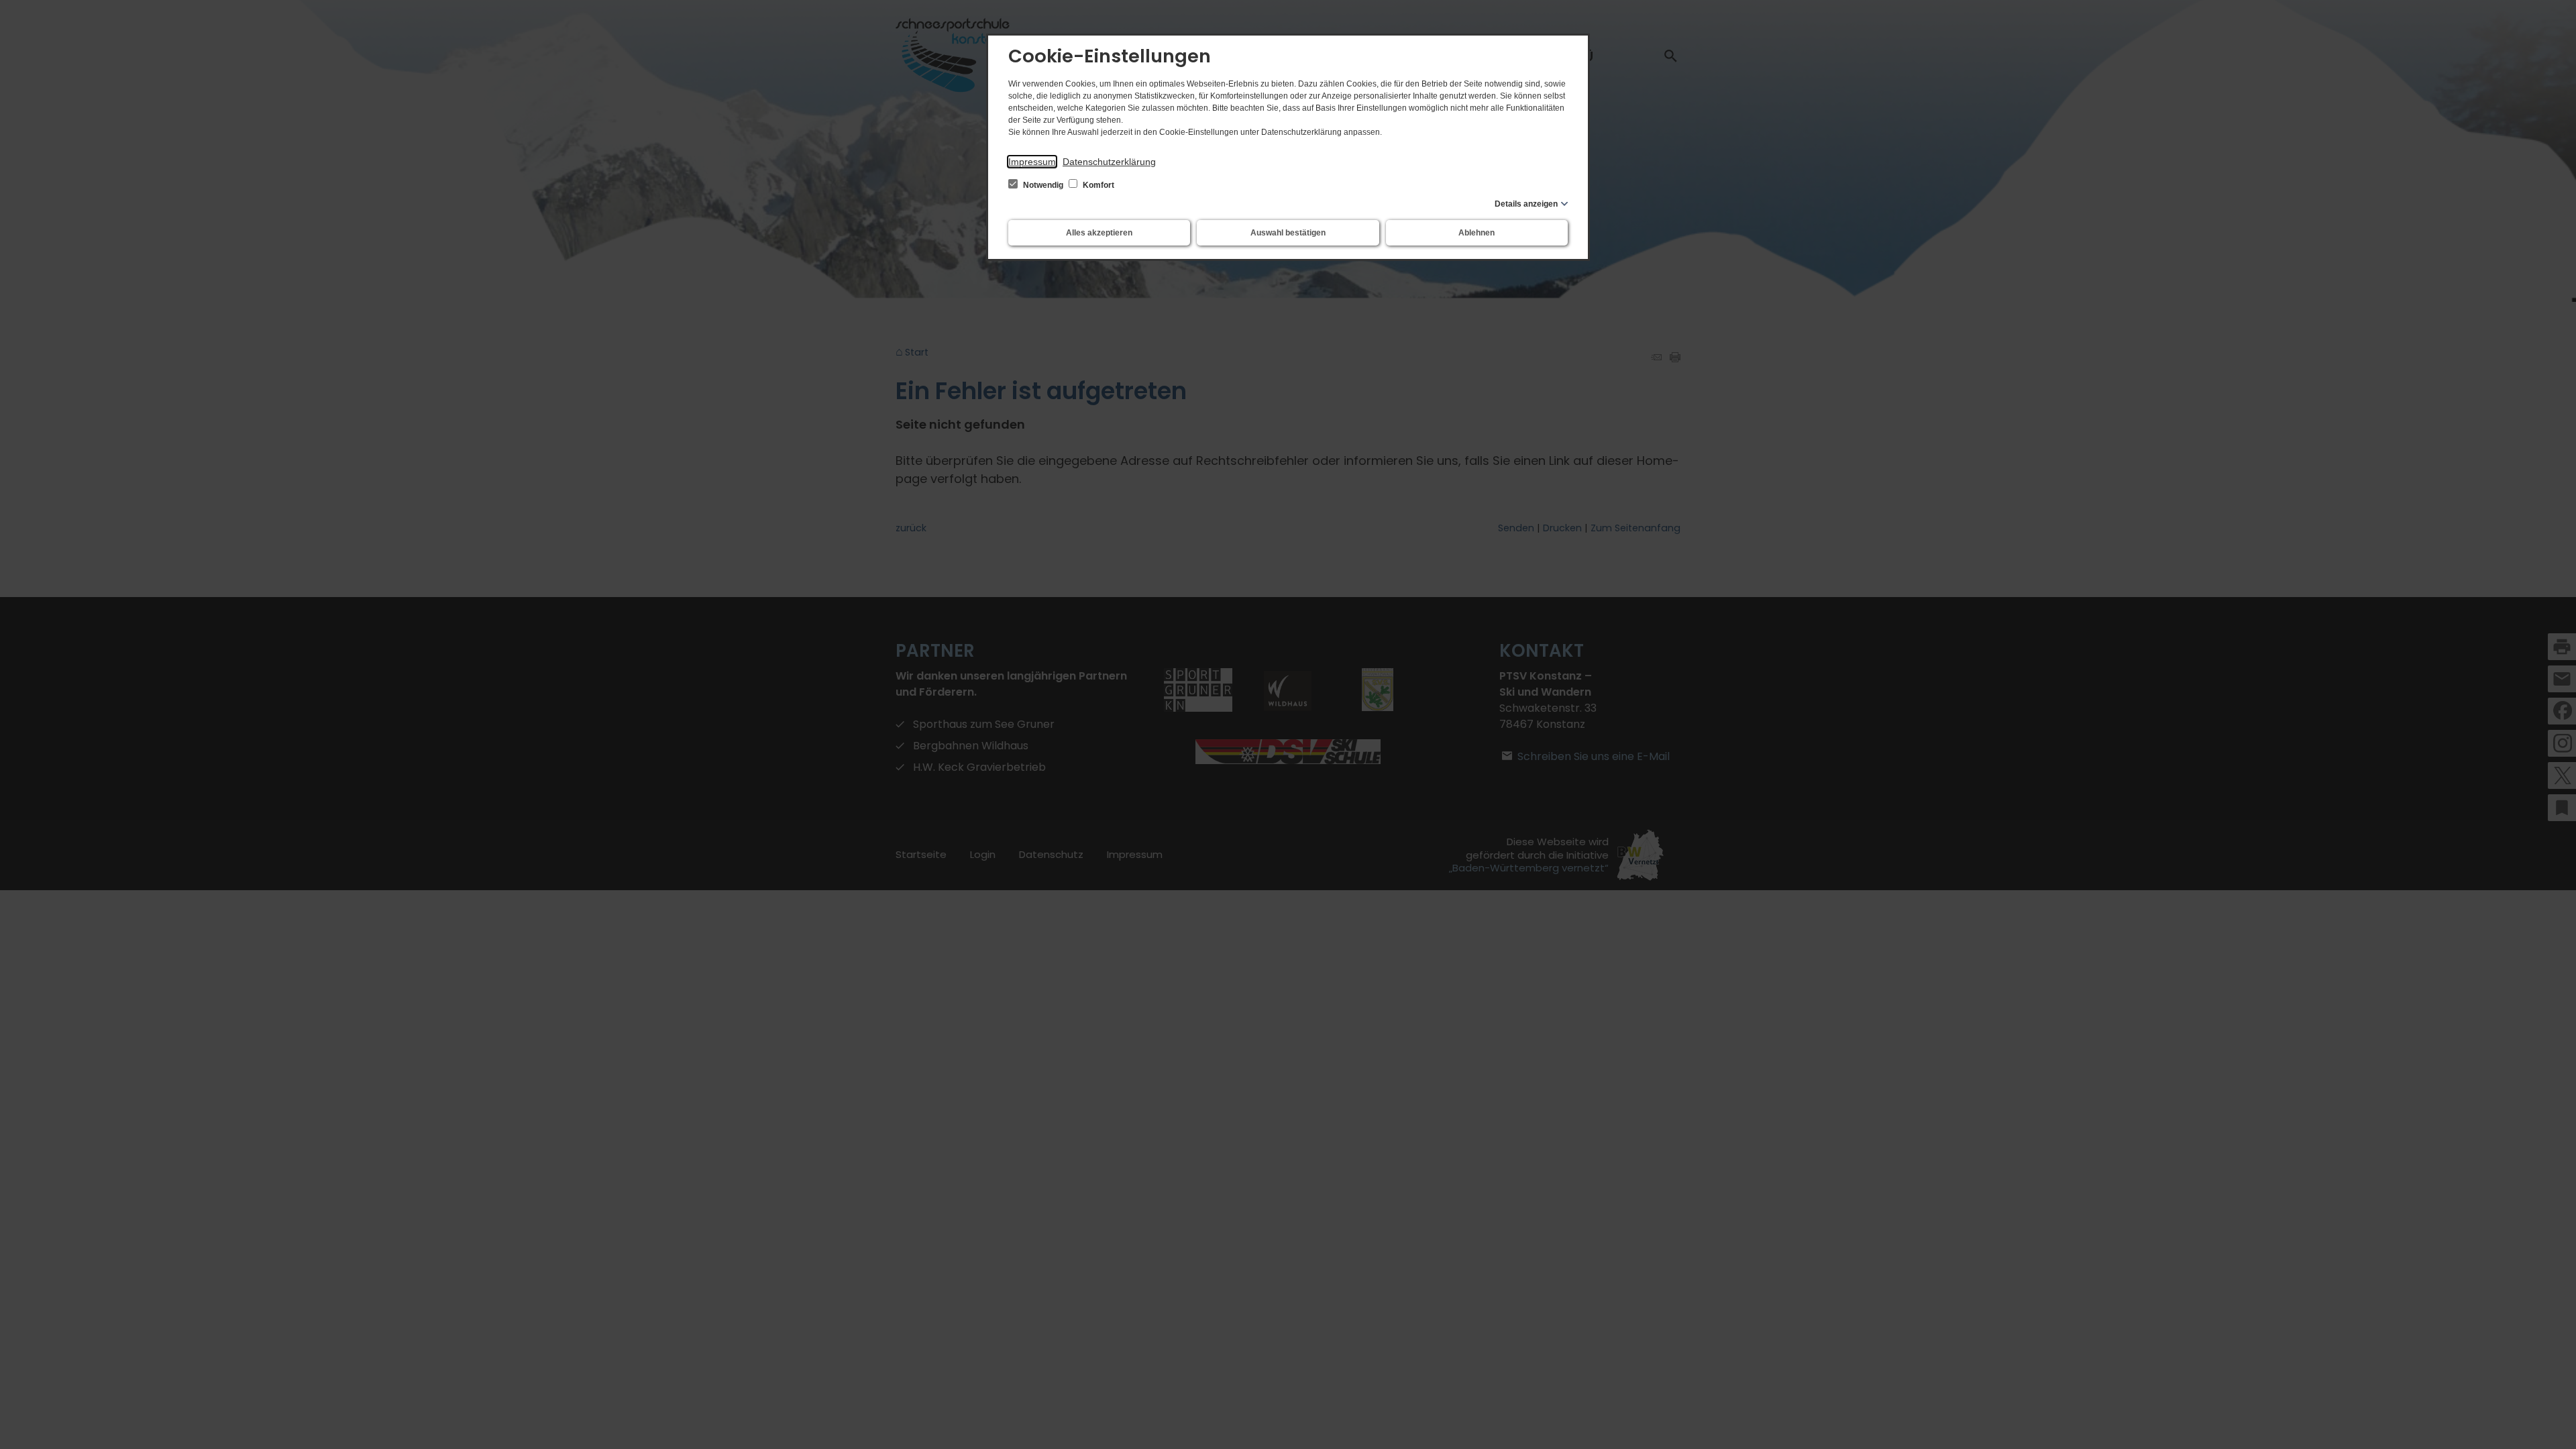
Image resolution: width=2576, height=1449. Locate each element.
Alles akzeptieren (1099, 233)
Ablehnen (1477, 233)
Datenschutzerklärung (1109, 162)
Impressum (1032, 162)
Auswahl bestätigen (1288, 233)
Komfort (1097, 185)
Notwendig (1043, 185)
